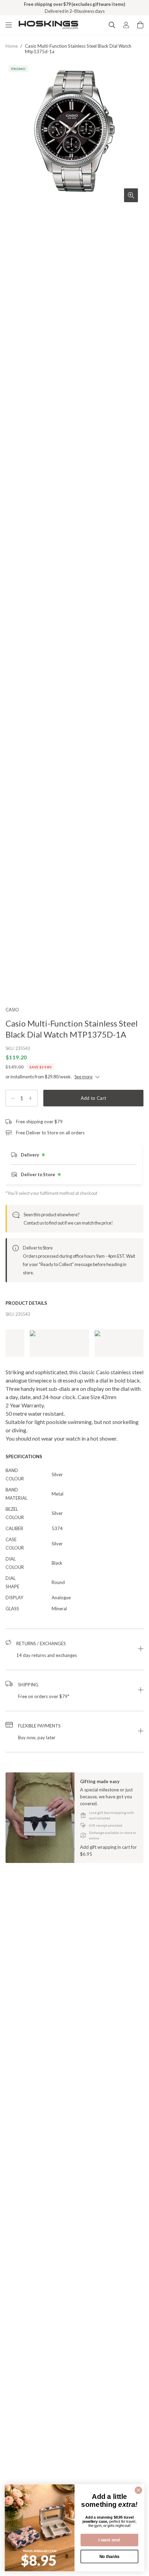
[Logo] (49, 25)
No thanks (109, 2556)
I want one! (109, 2540)
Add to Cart (94, 1098)
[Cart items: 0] (140, 25)
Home (12, 46)
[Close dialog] (139, 2490)
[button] (74, 1649)
